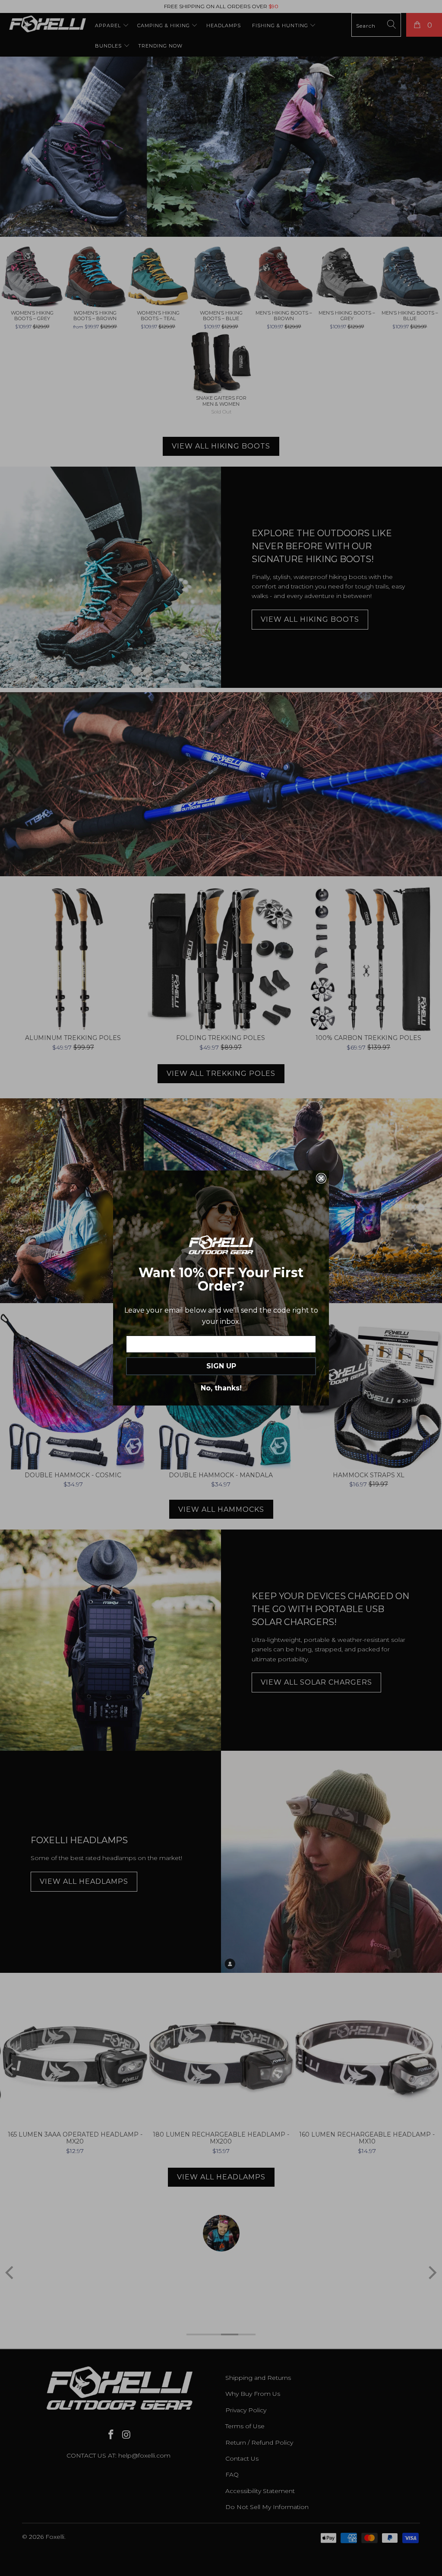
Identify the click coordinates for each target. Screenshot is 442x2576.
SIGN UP (221, 1366)
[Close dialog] (321, 1178)
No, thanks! (221, 1388)
